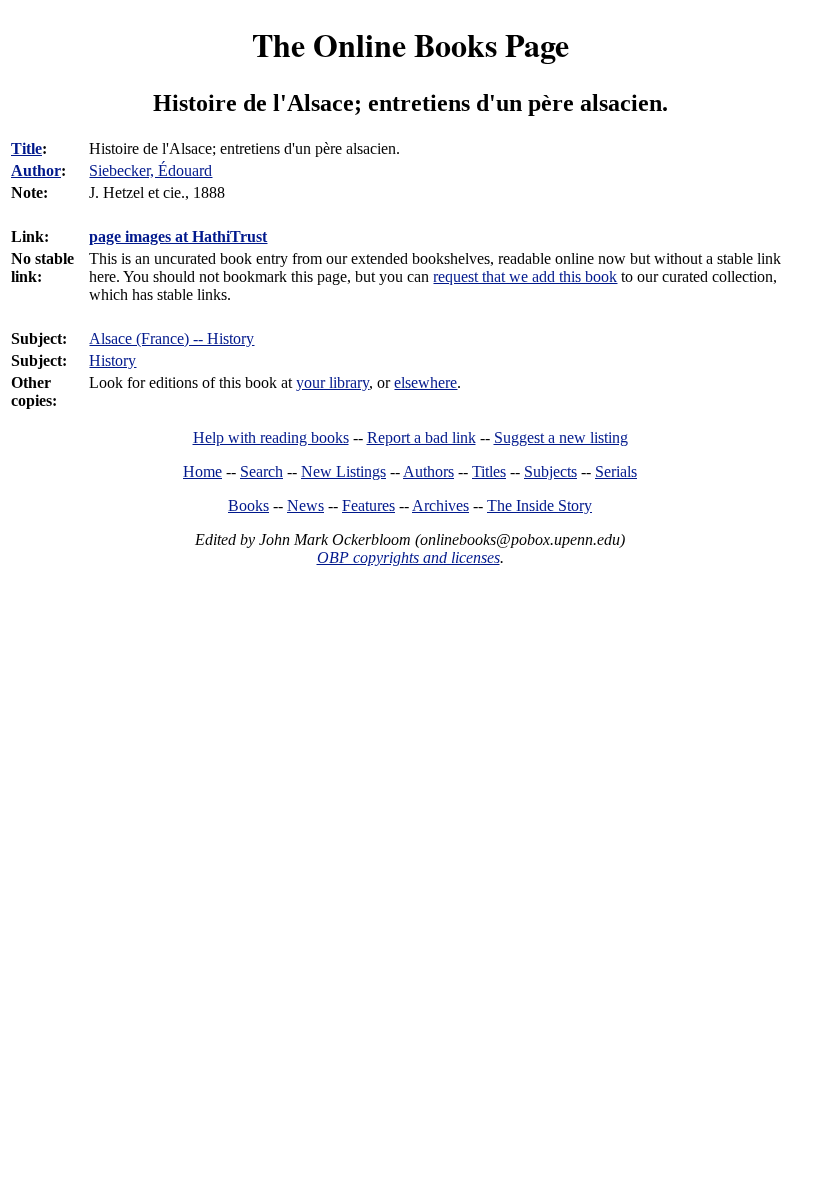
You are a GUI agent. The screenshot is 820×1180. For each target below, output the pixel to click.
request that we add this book (525, 276)
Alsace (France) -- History (171, 338)
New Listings (343, 471)
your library (332, 382)
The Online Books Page (410, 44)
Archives (440, 505)
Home (202, 471)
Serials (616, 471)
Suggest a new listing (561, 437)
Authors (428, 471)
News (305, 505)
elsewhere (425, 382)
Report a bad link (421, 437)
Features (368, 505)
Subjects (550, 471)
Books (248, 505)
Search (261, 471)
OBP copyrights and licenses (408, 557)
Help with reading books (271, 437)
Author (36, 170)
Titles (489, 471)
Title (26, 148)
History (112, 360)
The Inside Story (539, 505)
